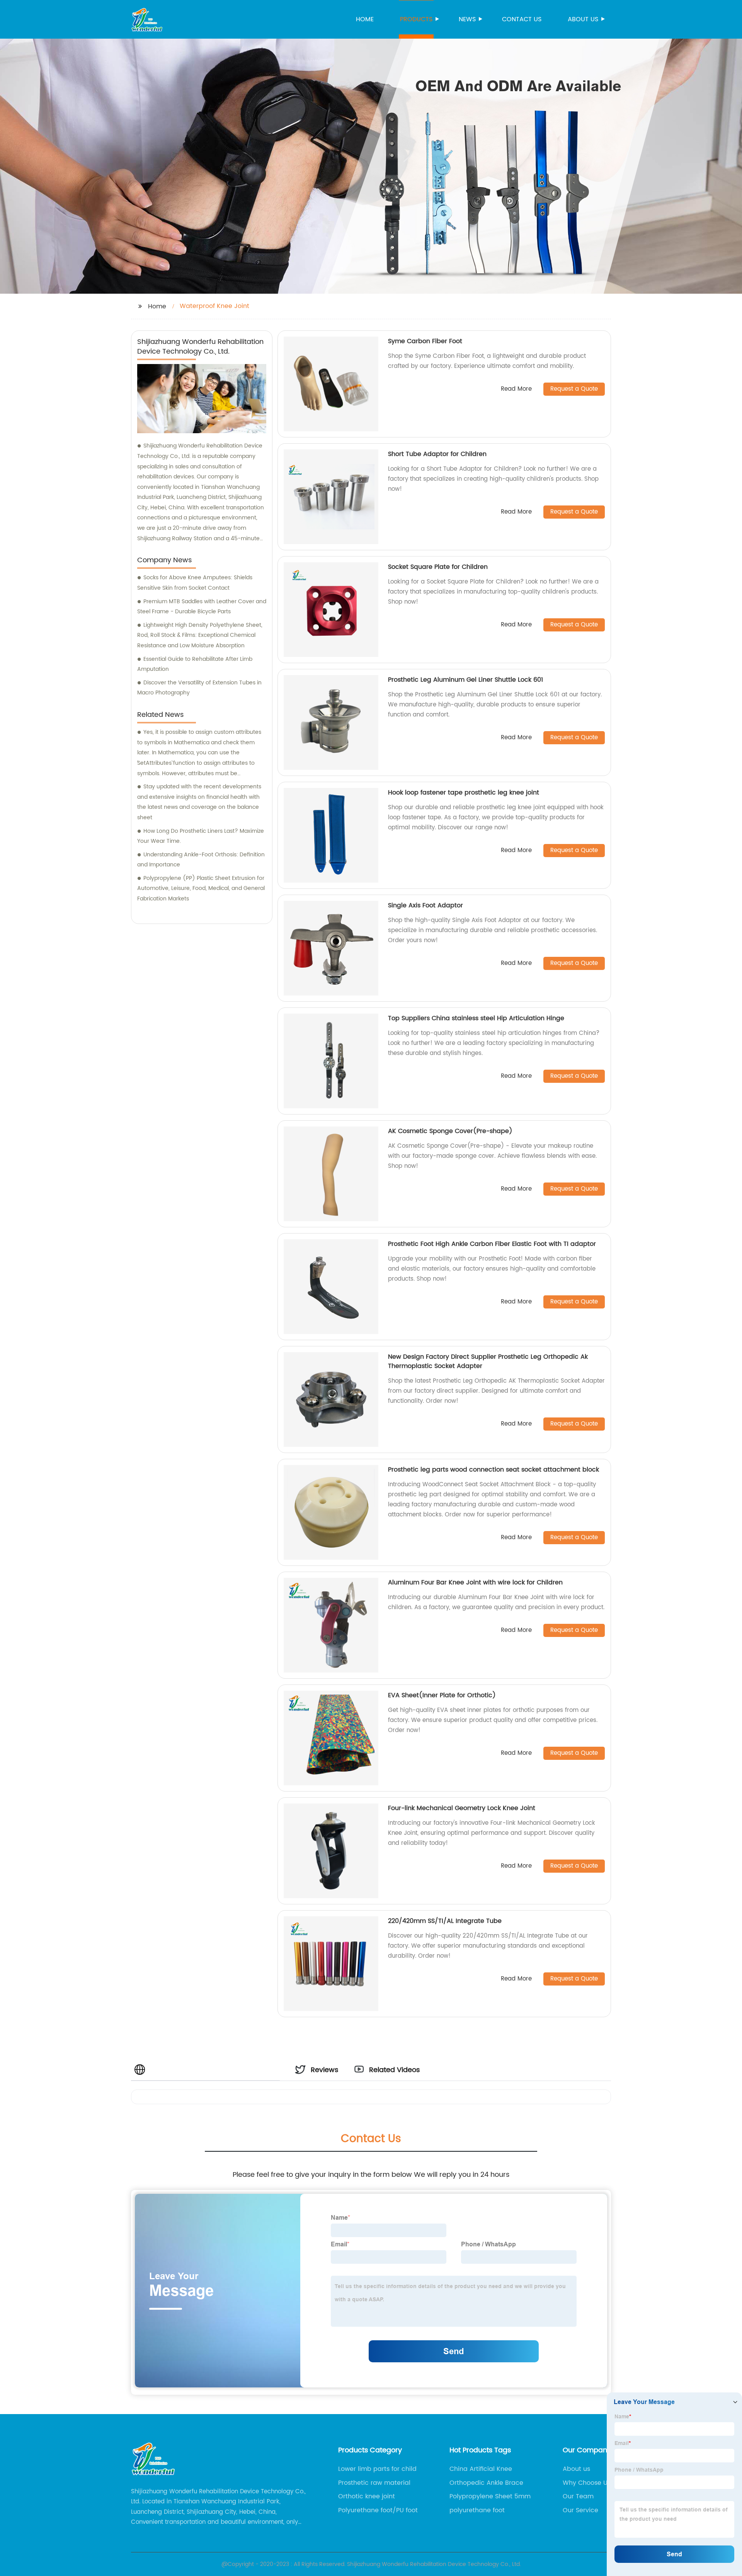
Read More (516, 389)
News (467, 19)
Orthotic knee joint (367, 2496)
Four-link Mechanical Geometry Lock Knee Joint (462, 1808)
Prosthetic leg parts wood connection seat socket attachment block (494, 1470)
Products (416, 19)
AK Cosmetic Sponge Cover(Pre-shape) (450, 1131)
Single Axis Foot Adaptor (425, 905)
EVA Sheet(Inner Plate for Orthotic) (442, 1695)
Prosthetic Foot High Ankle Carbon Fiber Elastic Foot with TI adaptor (492, 1244)
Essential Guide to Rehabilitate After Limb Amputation (195, 664)
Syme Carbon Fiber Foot (425, 341)
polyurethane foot (477, 2510)
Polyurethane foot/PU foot (378, 2510)
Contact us (522, 19)
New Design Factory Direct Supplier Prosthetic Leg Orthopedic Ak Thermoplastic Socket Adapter (488, 1361)
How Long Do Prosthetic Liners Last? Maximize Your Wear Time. (201, 836)
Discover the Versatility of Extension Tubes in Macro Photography (199, 688)
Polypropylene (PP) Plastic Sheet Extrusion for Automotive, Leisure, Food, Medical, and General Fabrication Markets (201, 888)
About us (583, 19)
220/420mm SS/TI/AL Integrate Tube (445, 1921)
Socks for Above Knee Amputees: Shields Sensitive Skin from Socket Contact (195, 583)
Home (365, 19)
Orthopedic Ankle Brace (486, 2483)
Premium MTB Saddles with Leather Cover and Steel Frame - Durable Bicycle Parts (202, 607)
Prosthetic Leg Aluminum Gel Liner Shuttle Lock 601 (465, 680)
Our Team (578, 2496)
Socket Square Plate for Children (438, 567)
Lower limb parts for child (377, 2469)
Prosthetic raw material (374, 2483)
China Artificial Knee (481, 2469)
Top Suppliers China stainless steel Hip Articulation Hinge (476, 1018)
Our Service (580, 2510)
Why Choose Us (587, 2483)
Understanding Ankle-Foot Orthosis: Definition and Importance (201, 860)
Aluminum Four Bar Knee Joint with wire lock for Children (475, 1582)
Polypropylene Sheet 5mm (490, 2496)
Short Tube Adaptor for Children (437, 454)
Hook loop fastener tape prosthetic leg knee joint (464, 793)
